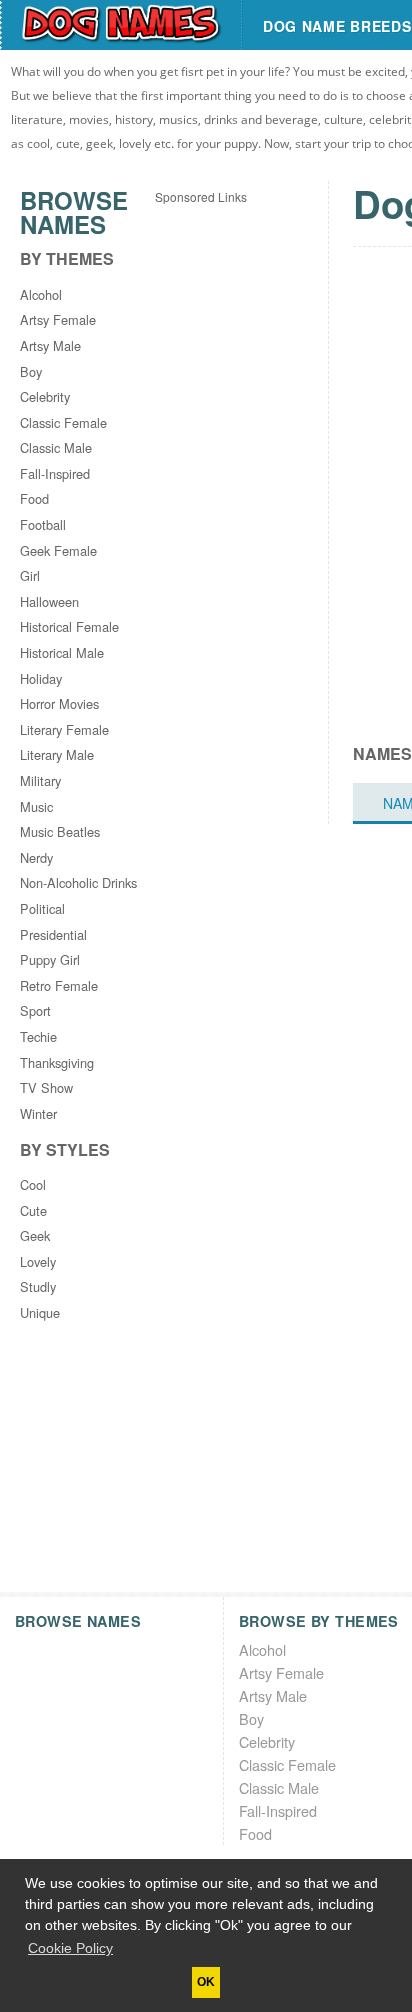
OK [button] (206, 1982)
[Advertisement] (206, 407)
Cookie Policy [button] (70, 1948)
